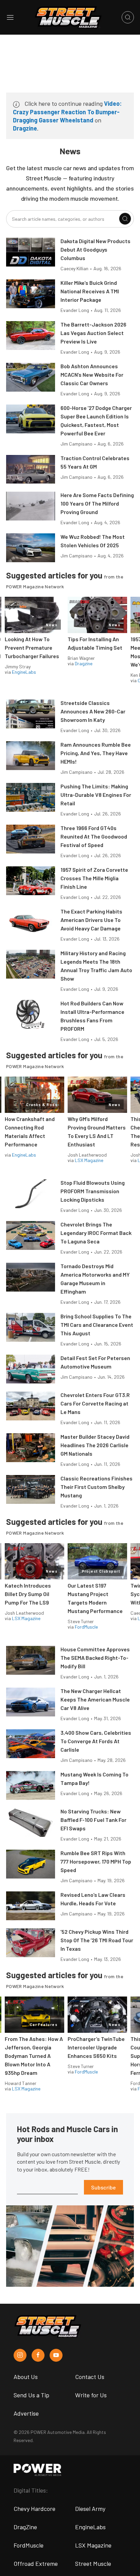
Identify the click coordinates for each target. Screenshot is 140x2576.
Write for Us (91, 2395)
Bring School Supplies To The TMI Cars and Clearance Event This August (97, 1325)
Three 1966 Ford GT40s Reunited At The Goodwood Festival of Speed (94, 836)
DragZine (25, 2527)
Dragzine (25, 128)
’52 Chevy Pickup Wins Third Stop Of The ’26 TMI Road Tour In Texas (97, 1940)
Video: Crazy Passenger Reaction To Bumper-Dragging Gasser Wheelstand (67, 112)
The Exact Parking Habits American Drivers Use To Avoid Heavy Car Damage (91, 920)
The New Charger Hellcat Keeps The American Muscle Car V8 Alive (95, 1699)
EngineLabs (24, 672)
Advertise (26, 2413)
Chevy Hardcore (34, 2509)
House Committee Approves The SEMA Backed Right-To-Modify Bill (95, 1658)
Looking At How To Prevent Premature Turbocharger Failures (32, 647)
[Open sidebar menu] (10, 17)
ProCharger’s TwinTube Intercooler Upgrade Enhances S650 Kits (96, 2047)
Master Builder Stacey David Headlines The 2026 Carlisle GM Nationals (95, 1445)
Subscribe (103, 2187)
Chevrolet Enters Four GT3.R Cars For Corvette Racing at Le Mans (95, 1403)
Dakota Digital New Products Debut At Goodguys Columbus (95, 249)
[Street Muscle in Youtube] (56, 2355)
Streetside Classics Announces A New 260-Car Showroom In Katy (93, 711)
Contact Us (90, 2377)
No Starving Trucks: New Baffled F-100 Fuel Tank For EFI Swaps (93, 1820)
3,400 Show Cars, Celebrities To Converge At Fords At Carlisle (96, 1741)
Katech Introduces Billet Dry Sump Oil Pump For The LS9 (28, 1594)
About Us (26, 2377)
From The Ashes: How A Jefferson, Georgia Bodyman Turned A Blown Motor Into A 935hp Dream (34, 2056)
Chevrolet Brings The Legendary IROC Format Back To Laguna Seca (96, 1233)
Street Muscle (93, 2563)
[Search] (125, 219)
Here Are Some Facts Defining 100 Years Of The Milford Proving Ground (97, 503)
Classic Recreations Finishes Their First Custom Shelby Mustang (97, 1487)
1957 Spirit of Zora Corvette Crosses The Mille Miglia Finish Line (94, 878)
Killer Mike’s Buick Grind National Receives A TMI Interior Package (90, 291)
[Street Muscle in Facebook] (38, 2355)
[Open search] (128, 17)
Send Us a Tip (31, 2395)
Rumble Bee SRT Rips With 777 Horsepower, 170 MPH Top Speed (96, 1861)
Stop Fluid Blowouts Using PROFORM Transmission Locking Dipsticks (93, 1191)
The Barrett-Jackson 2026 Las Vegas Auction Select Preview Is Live (93, 333)
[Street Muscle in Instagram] (20, 2355)
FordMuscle (86, 1627)
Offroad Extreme (36, 2563)
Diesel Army (90, 2509)
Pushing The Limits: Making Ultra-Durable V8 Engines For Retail (96, 795)
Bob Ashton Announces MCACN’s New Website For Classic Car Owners (92, 375)
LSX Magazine (89, 1160)
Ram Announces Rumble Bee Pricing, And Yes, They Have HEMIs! (96, 753)
